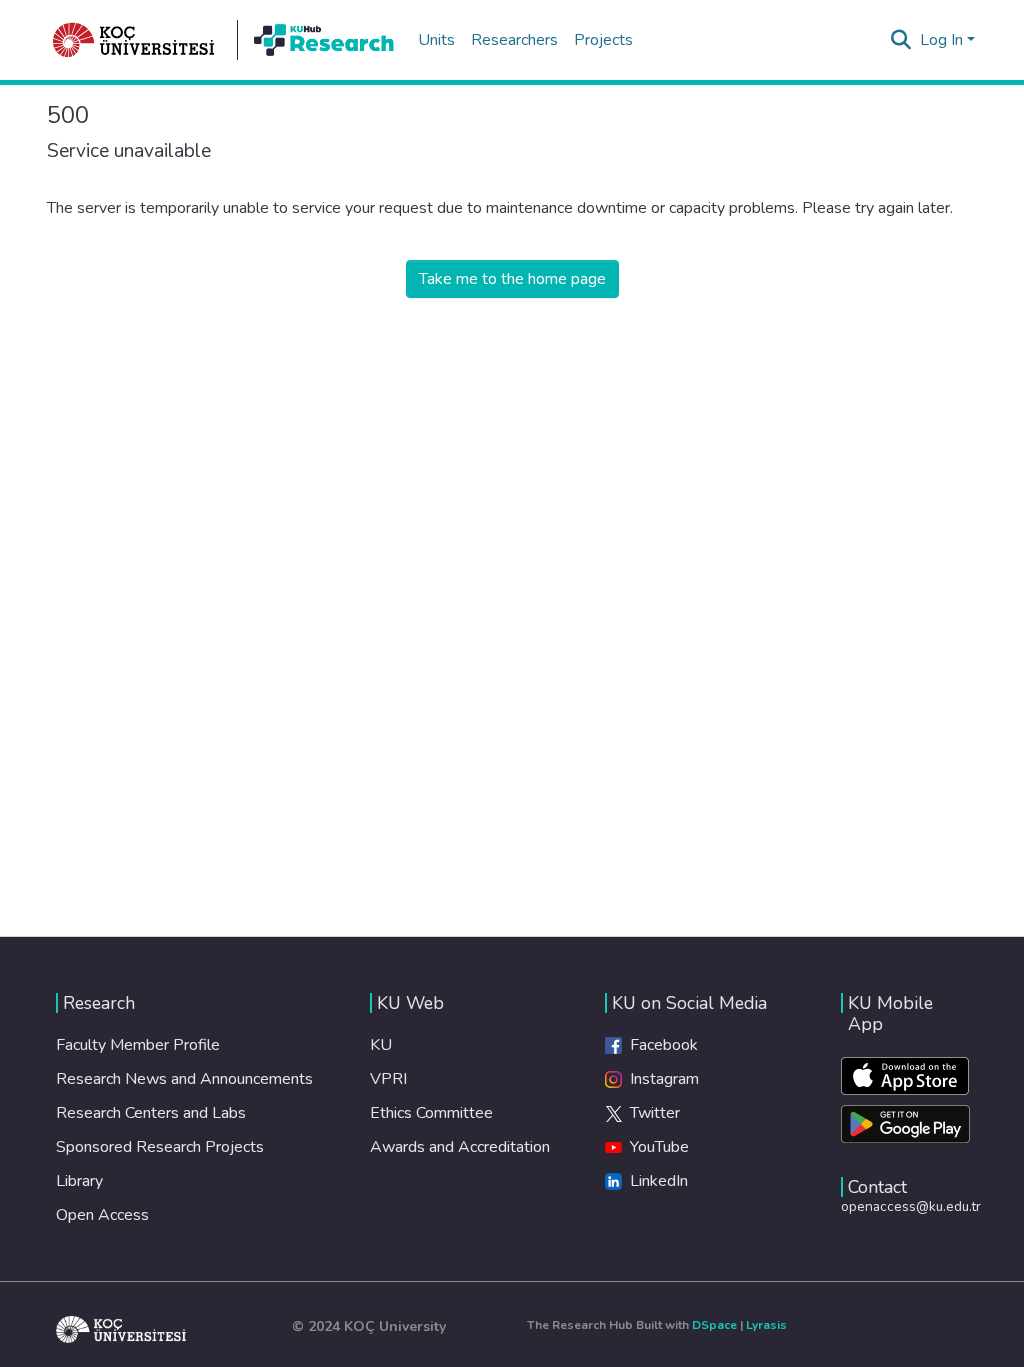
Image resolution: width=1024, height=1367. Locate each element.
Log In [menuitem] (941, 40)
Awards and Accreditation (460, 1147)
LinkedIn (655, 1181)
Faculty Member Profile (138, 1045)
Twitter (651, 1113)
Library (79, 1181)
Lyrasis (766, 1325)
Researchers (514, 40)
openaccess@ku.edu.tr (911, 1206)
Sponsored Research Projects (160, 1147)
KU (381, 1045)
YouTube (655, 1147)
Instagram (660, 1079)
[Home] (134, 40)
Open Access (102, 1215)
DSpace (714, 1325)
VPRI (388, 1079)
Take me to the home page (512, 279)
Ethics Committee (431, 1113)
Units (436, 40)
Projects (603, 40)
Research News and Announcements (184, 1079)
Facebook (660, 1045)
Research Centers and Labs (151, 1113)
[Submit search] (901, 40)
